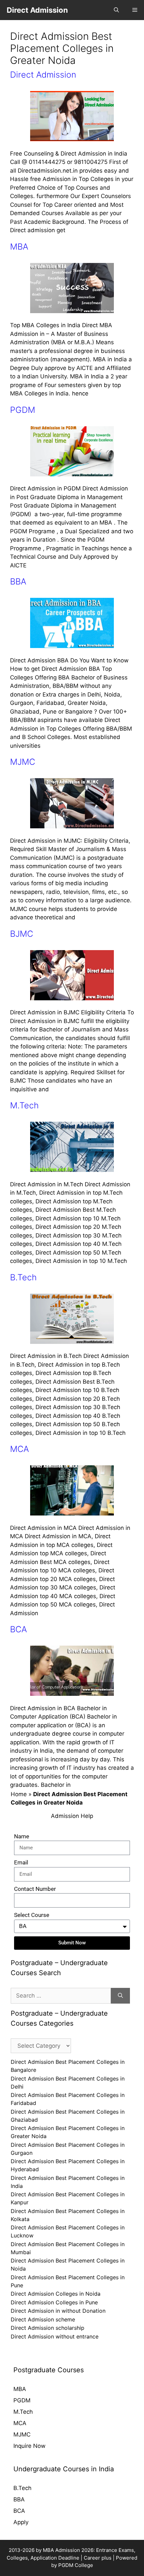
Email (21, 1862)
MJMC (23, 762)
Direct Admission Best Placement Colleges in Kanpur (68, 2198)
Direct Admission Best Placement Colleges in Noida (68, 2265)
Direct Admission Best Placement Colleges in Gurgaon (68, 2149)
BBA (18, 581)
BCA (18, 1629)
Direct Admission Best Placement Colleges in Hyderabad (68, 2165)
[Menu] (135, 10)
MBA (19, 247)
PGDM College (76, 2565)
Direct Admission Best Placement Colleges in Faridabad (68, 2099)
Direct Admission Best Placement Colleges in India (68, 2182)
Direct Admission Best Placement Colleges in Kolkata (68, 2215)
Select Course (32, 1915)
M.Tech (24, 1105)
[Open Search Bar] (116, 10)
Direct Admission (37, 10)
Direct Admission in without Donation (58, 2311)
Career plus (98, 2558)
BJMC (22, 934)
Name (22, 1836)
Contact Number (35, 1889)
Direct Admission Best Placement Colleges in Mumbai (68, 2248)
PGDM (23, 410)
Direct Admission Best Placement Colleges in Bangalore (68, 2066)
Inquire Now (29, 2446)
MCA (19, 1449)
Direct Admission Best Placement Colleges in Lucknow (68, 2231)
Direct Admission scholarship (48, 2328)
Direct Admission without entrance (55, 2336)
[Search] (120, 1996)
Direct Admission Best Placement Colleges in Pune (68, 2281)
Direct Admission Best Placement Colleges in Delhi (68, 2083)
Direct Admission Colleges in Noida (56, 2294)
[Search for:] (61, 1996)
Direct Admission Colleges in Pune (54, 2302)
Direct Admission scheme (43, 2319)
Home (19, 1794)
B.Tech (23, 1277)
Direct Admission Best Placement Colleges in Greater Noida (68, 2132)
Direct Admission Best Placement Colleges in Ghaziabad (68, 2116)
